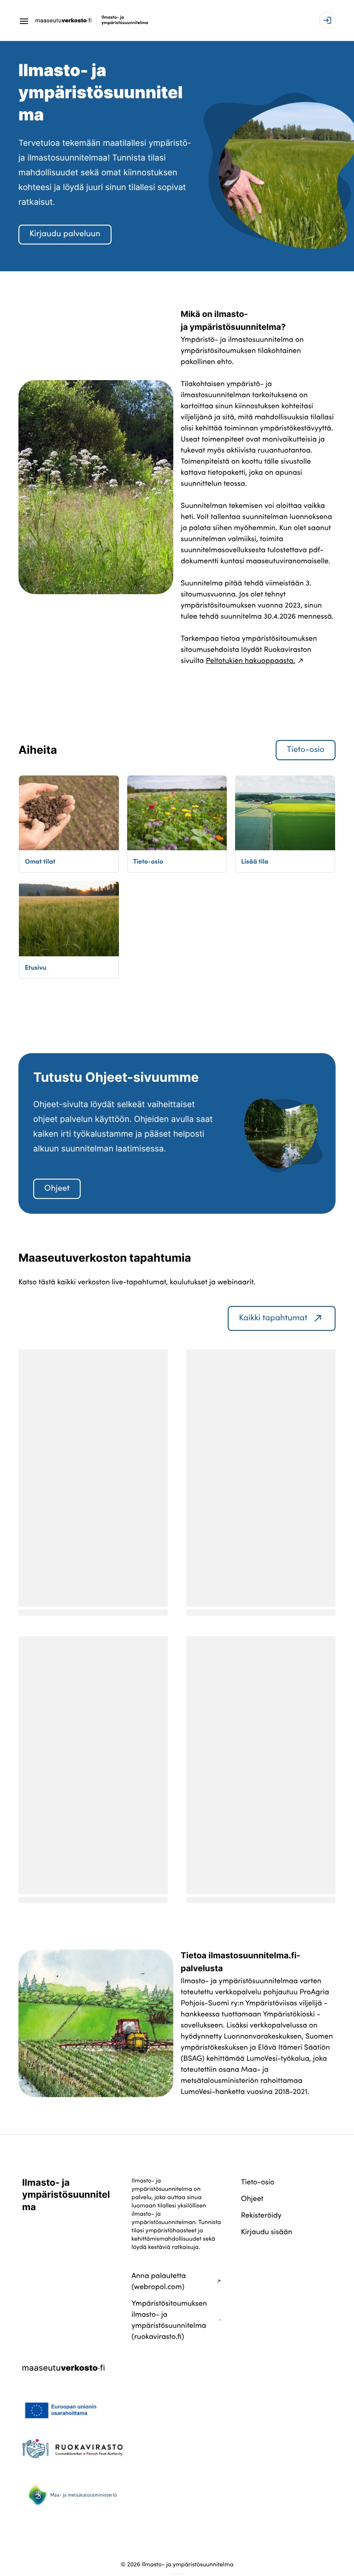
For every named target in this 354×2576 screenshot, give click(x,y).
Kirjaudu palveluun (65, 234)
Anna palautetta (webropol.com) (159, 2281)
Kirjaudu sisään (267, 2232)
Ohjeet (57, 1188)
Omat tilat (40, 861)
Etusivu (36, 967)
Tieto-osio (306, 749)
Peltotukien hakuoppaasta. (250, 661)
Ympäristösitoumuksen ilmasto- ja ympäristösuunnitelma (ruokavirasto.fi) (169, 2320)
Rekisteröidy (261, 2215)
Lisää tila (255, 861)
